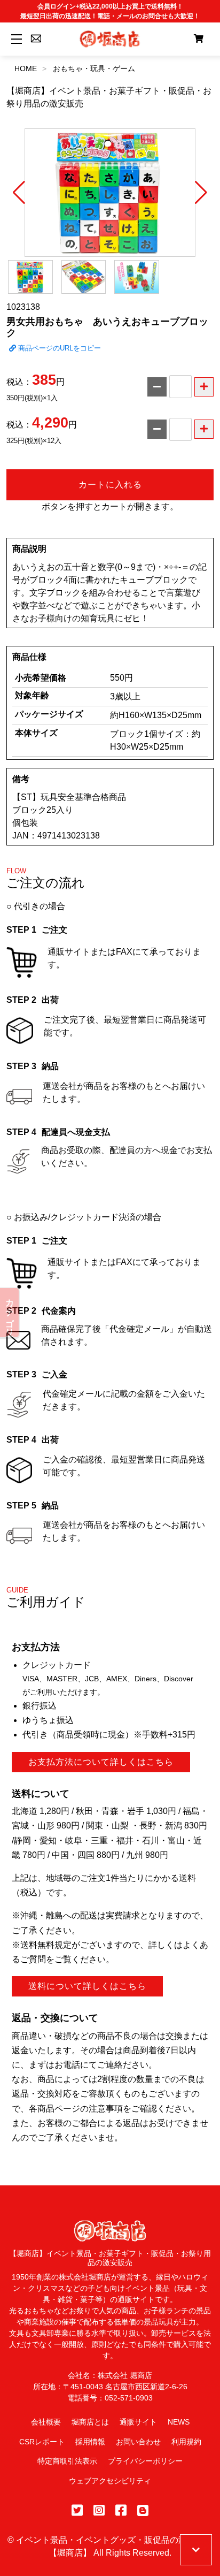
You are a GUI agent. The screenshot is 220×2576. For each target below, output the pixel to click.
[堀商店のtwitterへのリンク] (77, 2510)
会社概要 (46, 2422)
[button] (19, 193)
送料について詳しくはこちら (87, 1986)
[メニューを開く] (15, 39)
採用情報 (90, 2442)
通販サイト (138, 2422)
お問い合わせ (138, 2442)
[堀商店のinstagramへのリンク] (99, 2510)
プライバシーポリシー (145, 2461)
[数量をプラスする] (204, 387)
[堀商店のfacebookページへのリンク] (121, 2510)
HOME (26, 68)
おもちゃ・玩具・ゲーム (94, 68)
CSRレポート (42, 2442)
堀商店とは (90, 2422)
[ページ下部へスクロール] (196, 2550)
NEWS (179, 2422)
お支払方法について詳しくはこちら (101, 1762)
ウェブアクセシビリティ (110, 2481)
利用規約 (186, 2442)
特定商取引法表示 (67, 2461)
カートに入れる (110, 485)
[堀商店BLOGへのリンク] (143, 2510)
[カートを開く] (199, 39)
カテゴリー (10, 1313)
